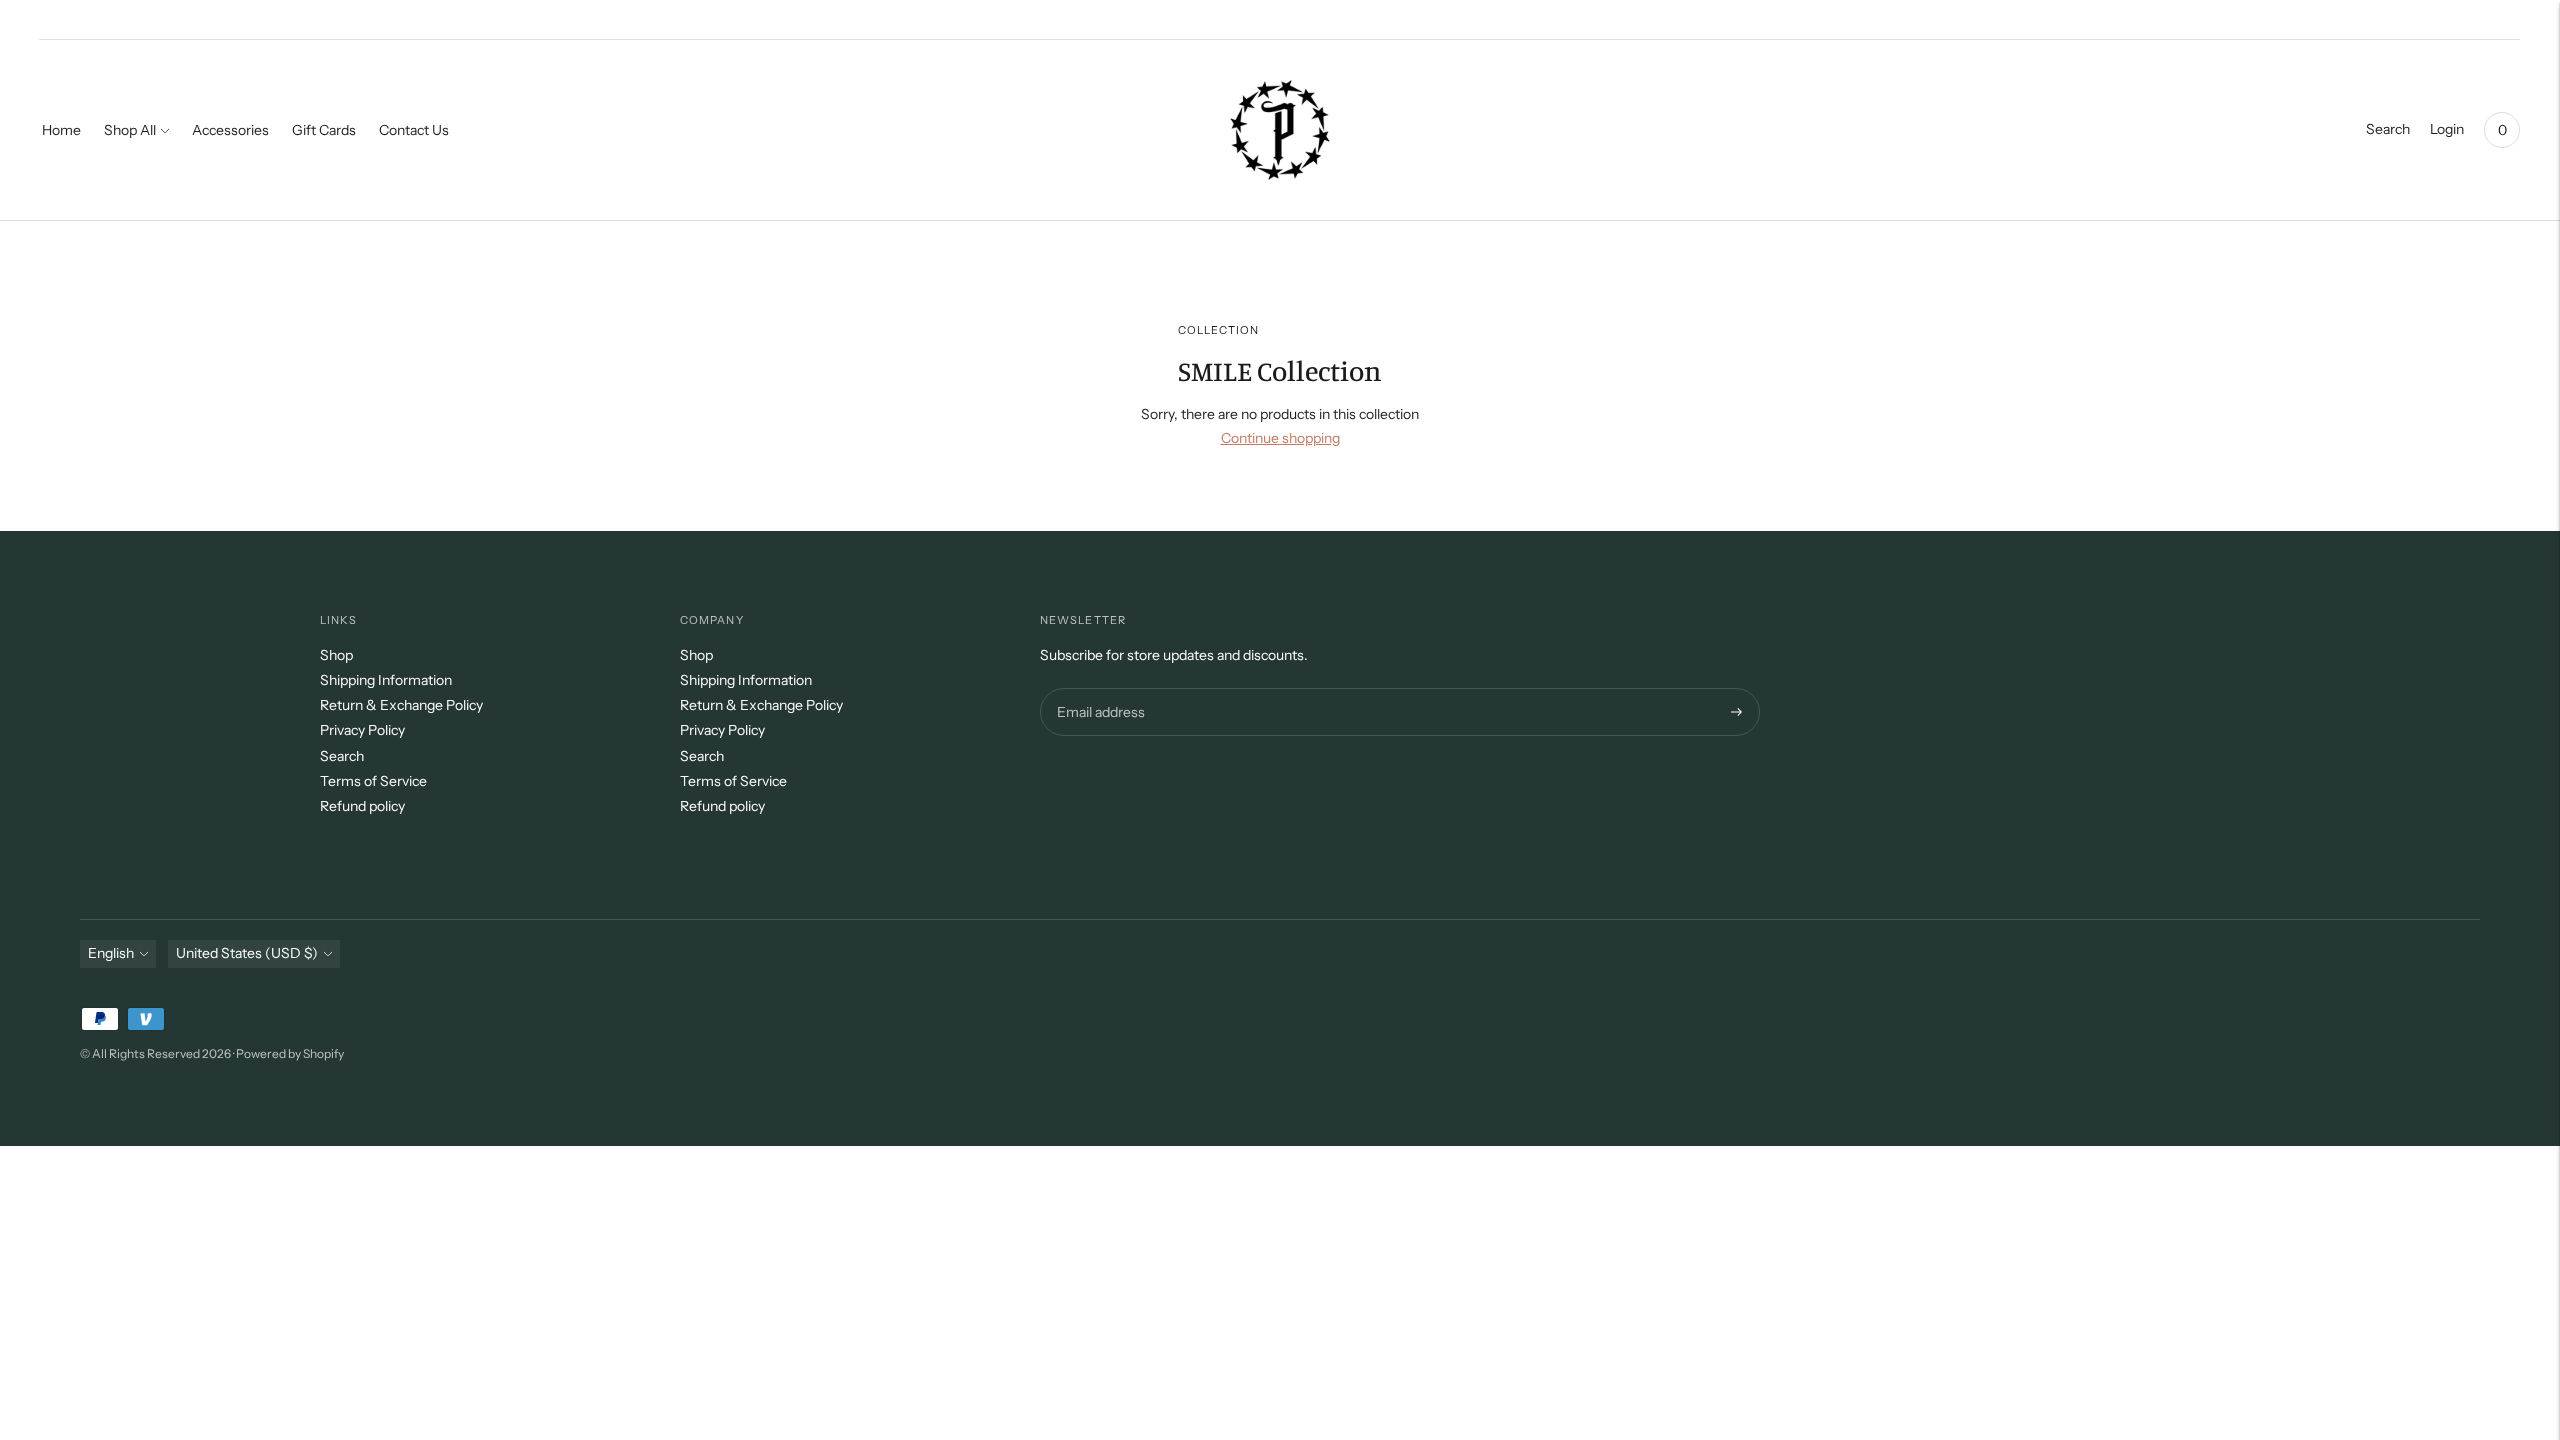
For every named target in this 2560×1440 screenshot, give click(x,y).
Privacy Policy (362, 730)
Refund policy (362, 806)
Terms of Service (373, 781)
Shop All (130, 130)
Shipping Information (386, 680)
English (111, 953)
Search (342, 756)
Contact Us (414, 130)
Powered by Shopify (290, 1053)
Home (61, 130)
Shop (336, 655)
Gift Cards (324, 130)
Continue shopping (1280, 438)
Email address (1098, 688)
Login (2447, 129)
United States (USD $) (247, 953)
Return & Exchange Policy (401, 705)
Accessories (230, 130)
